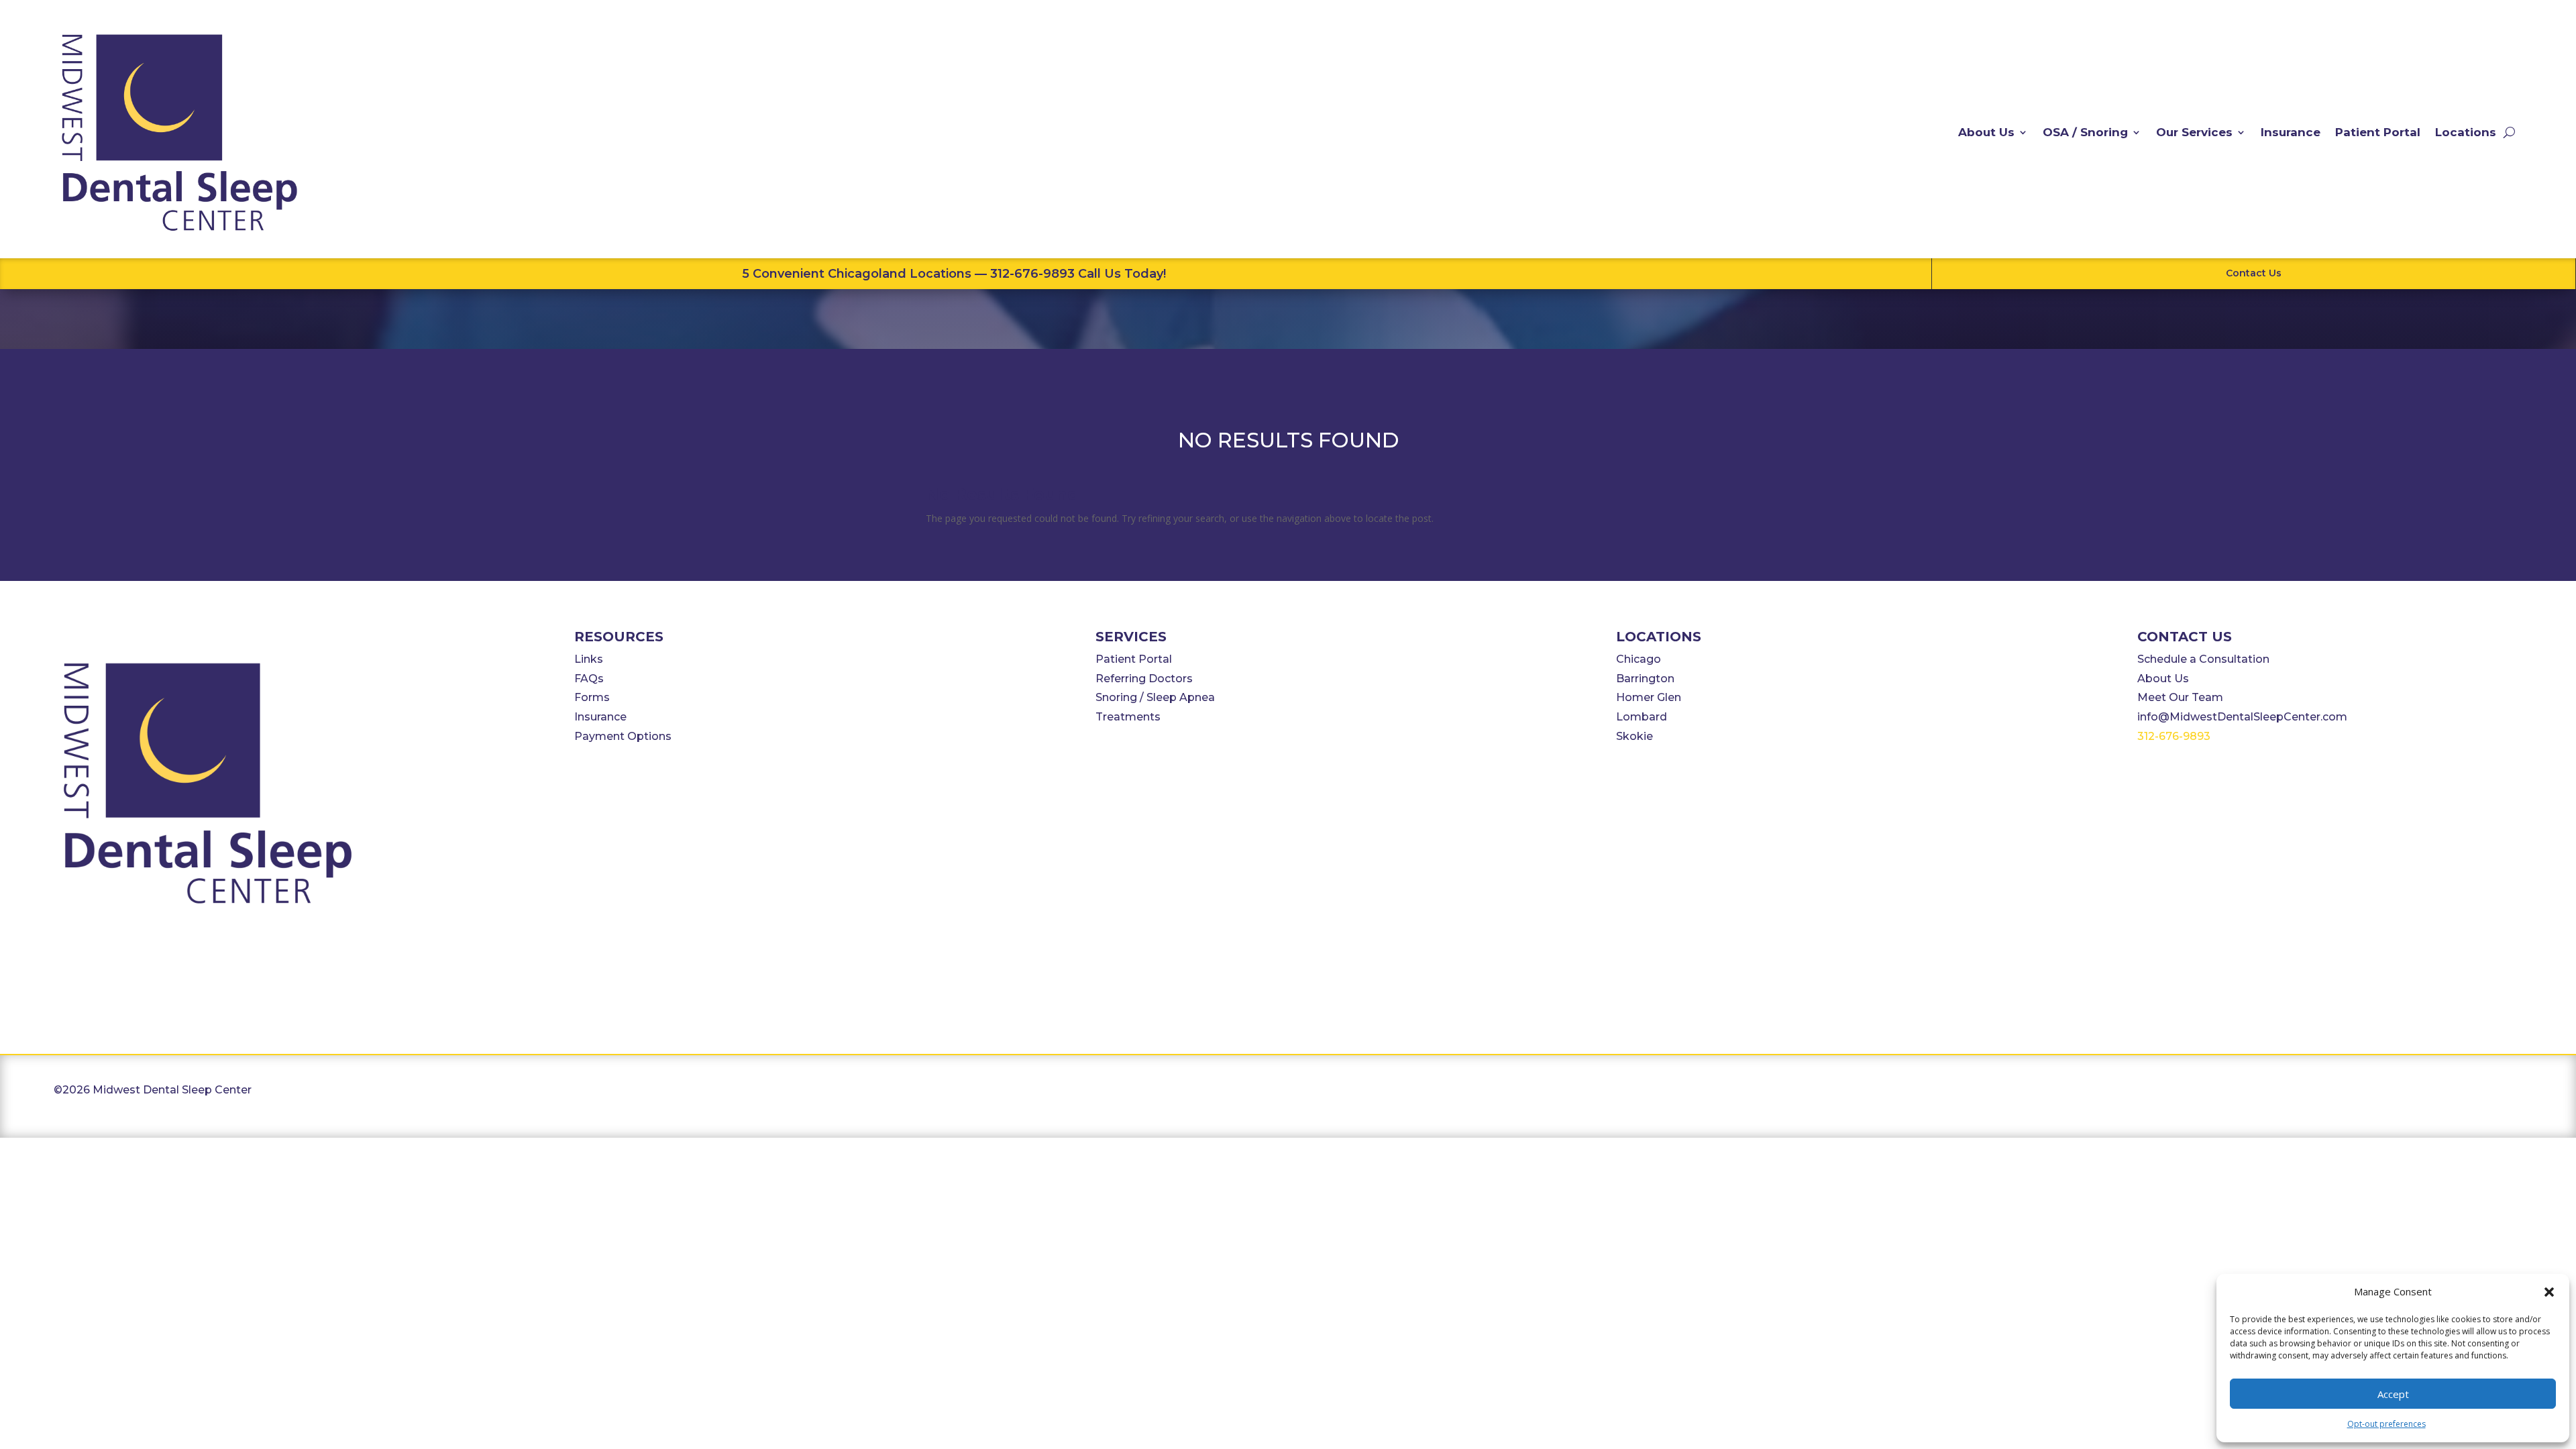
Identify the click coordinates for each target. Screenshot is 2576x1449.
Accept (2393, 1394)
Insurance (2291, 132)
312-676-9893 (2174, 736)
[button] (2549, 1292)
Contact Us (2254, 273)
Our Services (2194, 132)
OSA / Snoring (2085, 132)
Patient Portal (2378, 132)
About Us (1986, 132)
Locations (2466, 132)
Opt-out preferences (2386, 1424)
